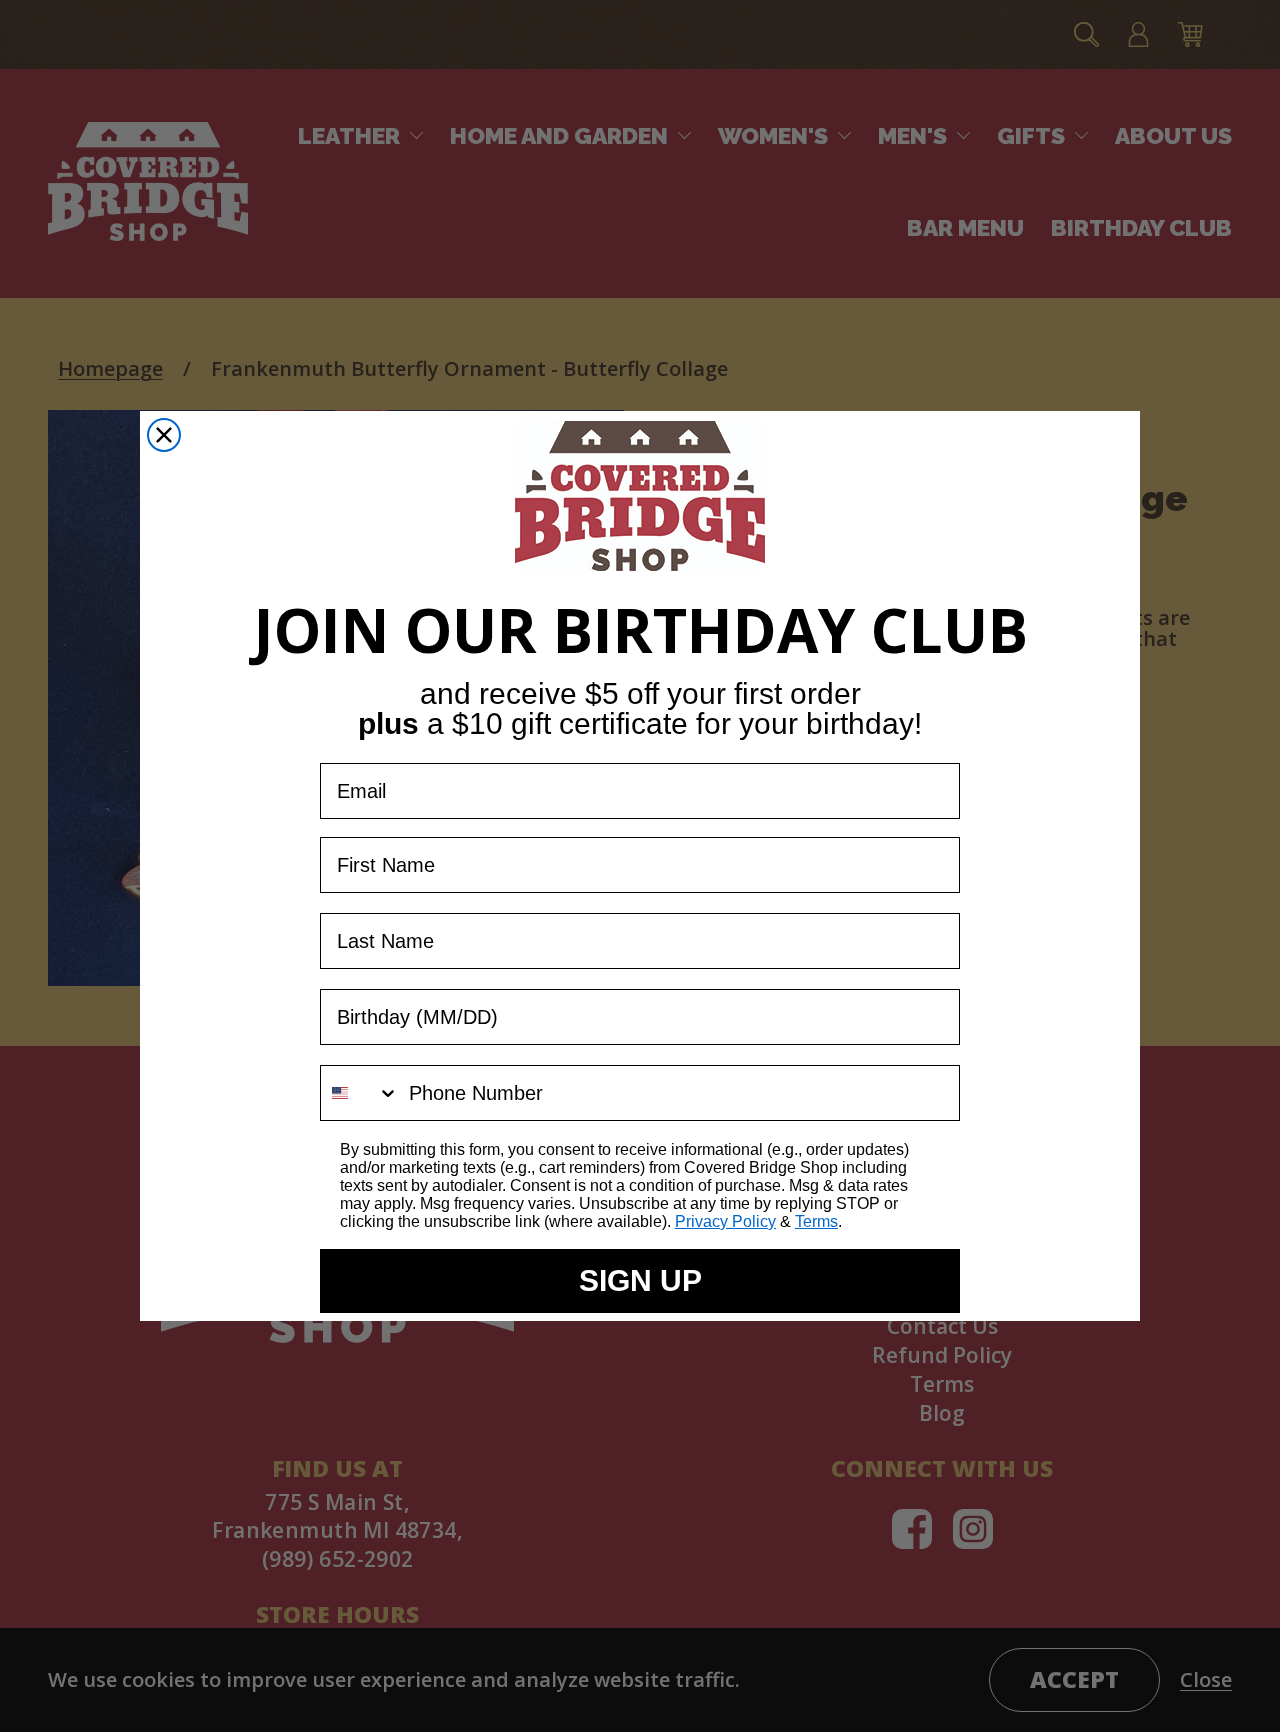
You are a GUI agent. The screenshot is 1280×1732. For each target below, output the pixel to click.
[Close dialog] (164, 435)
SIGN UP (640, 1280)
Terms (816, 1221)
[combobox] (360, 1093)
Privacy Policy (725, 1221)
